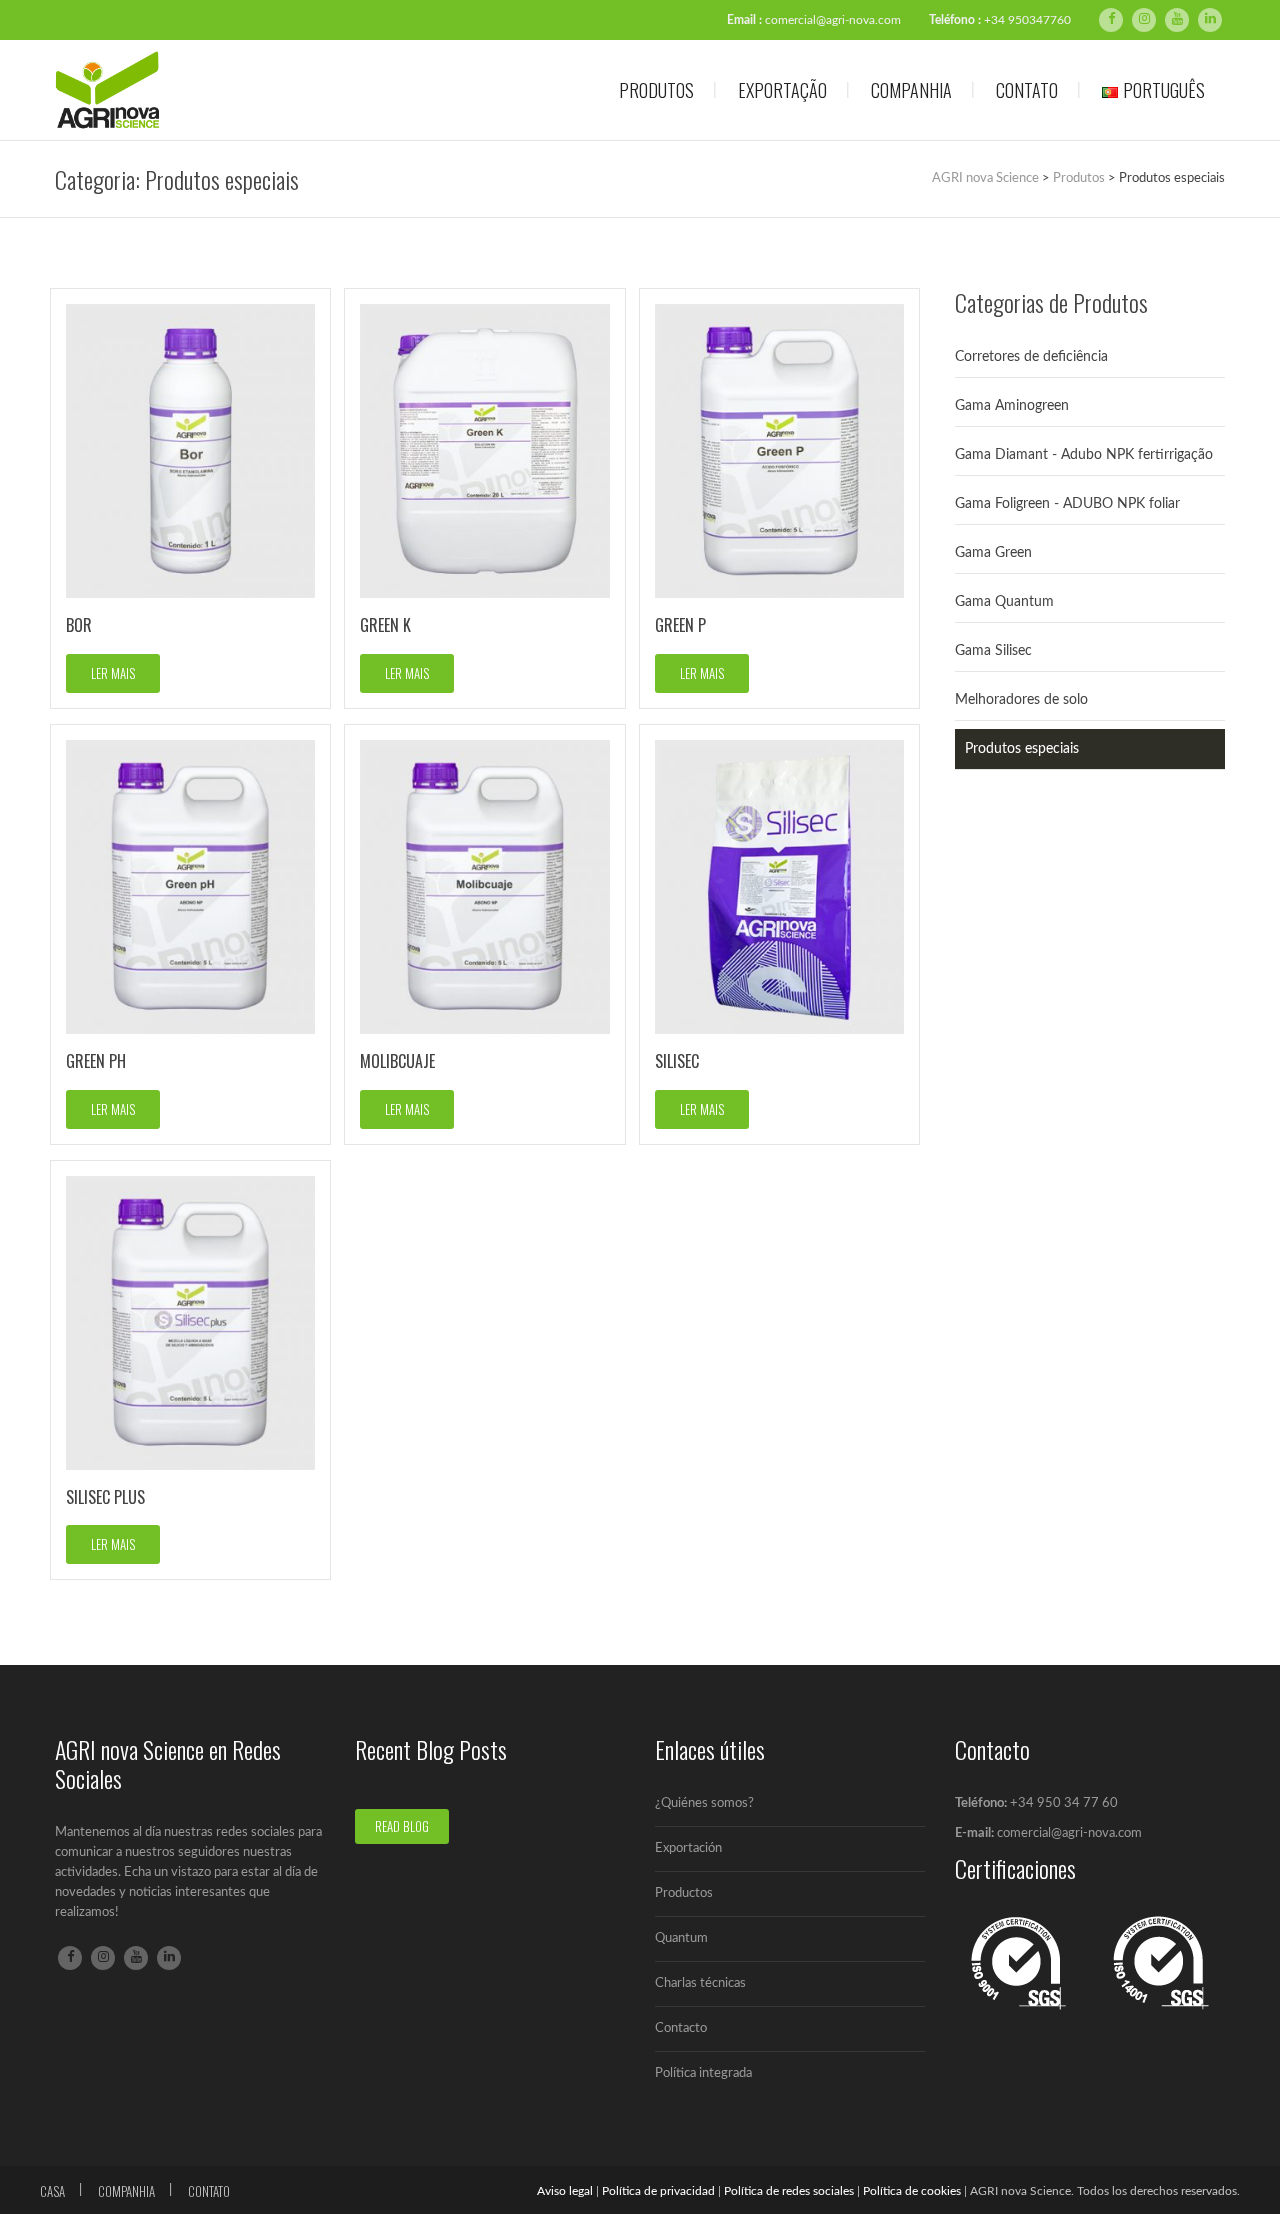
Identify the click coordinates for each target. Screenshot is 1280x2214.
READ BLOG (402, 1826)
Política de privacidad (658, 2191)
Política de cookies (912, 2191)
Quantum (681, 1938)
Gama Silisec (993, 651)
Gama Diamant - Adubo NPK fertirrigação (1084, 455)
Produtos (656, 90)
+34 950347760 (1027, 20)
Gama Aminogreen (1012, 406)
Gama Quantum (1004, 602)
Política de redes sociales (789, 2191)
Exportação (782, 90)
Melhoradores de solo (1021, 700)
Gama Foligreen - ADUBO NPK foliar (1067, 504)
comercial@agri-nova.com (833, 20)
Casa (52, 2191)
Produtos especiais (1022, 749)
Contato (1027, 90)
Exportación (688, 1848)
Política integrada (703, 2073)
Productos (684, 1893)
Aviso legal (565, 2191)
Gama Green (993, 553)
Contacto (681, 2028)
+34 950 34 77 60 (1064, 1803)
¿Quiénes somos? (704, 1803)
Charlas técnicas (700, 1983)
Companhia (911, 90)
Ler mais (113, 673)
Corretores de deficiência (1031, 357)
